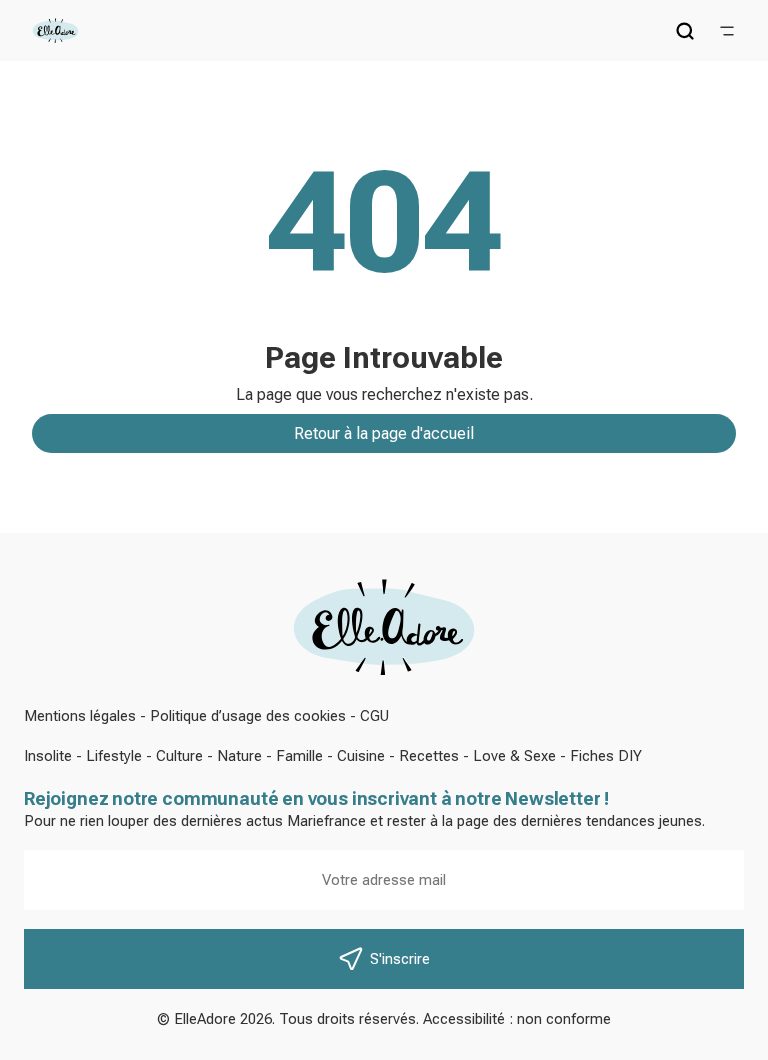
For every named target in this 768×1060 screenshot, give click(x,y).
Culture (179, 756)
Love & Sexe (514, 756)
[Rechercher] (685, 31)
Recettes (429, 756)
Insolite (48, 756)
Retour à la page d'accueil (384, 433)
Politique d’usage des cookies (248, 716)
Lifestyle (114, 756)
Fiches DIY (606, 756)
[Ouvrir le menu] (727, 31)
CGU (374, 716)
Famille (299, 756)
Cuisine (361, 756)
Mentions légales (80, 716)
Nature (239, 756)
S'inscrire (400, 959)
